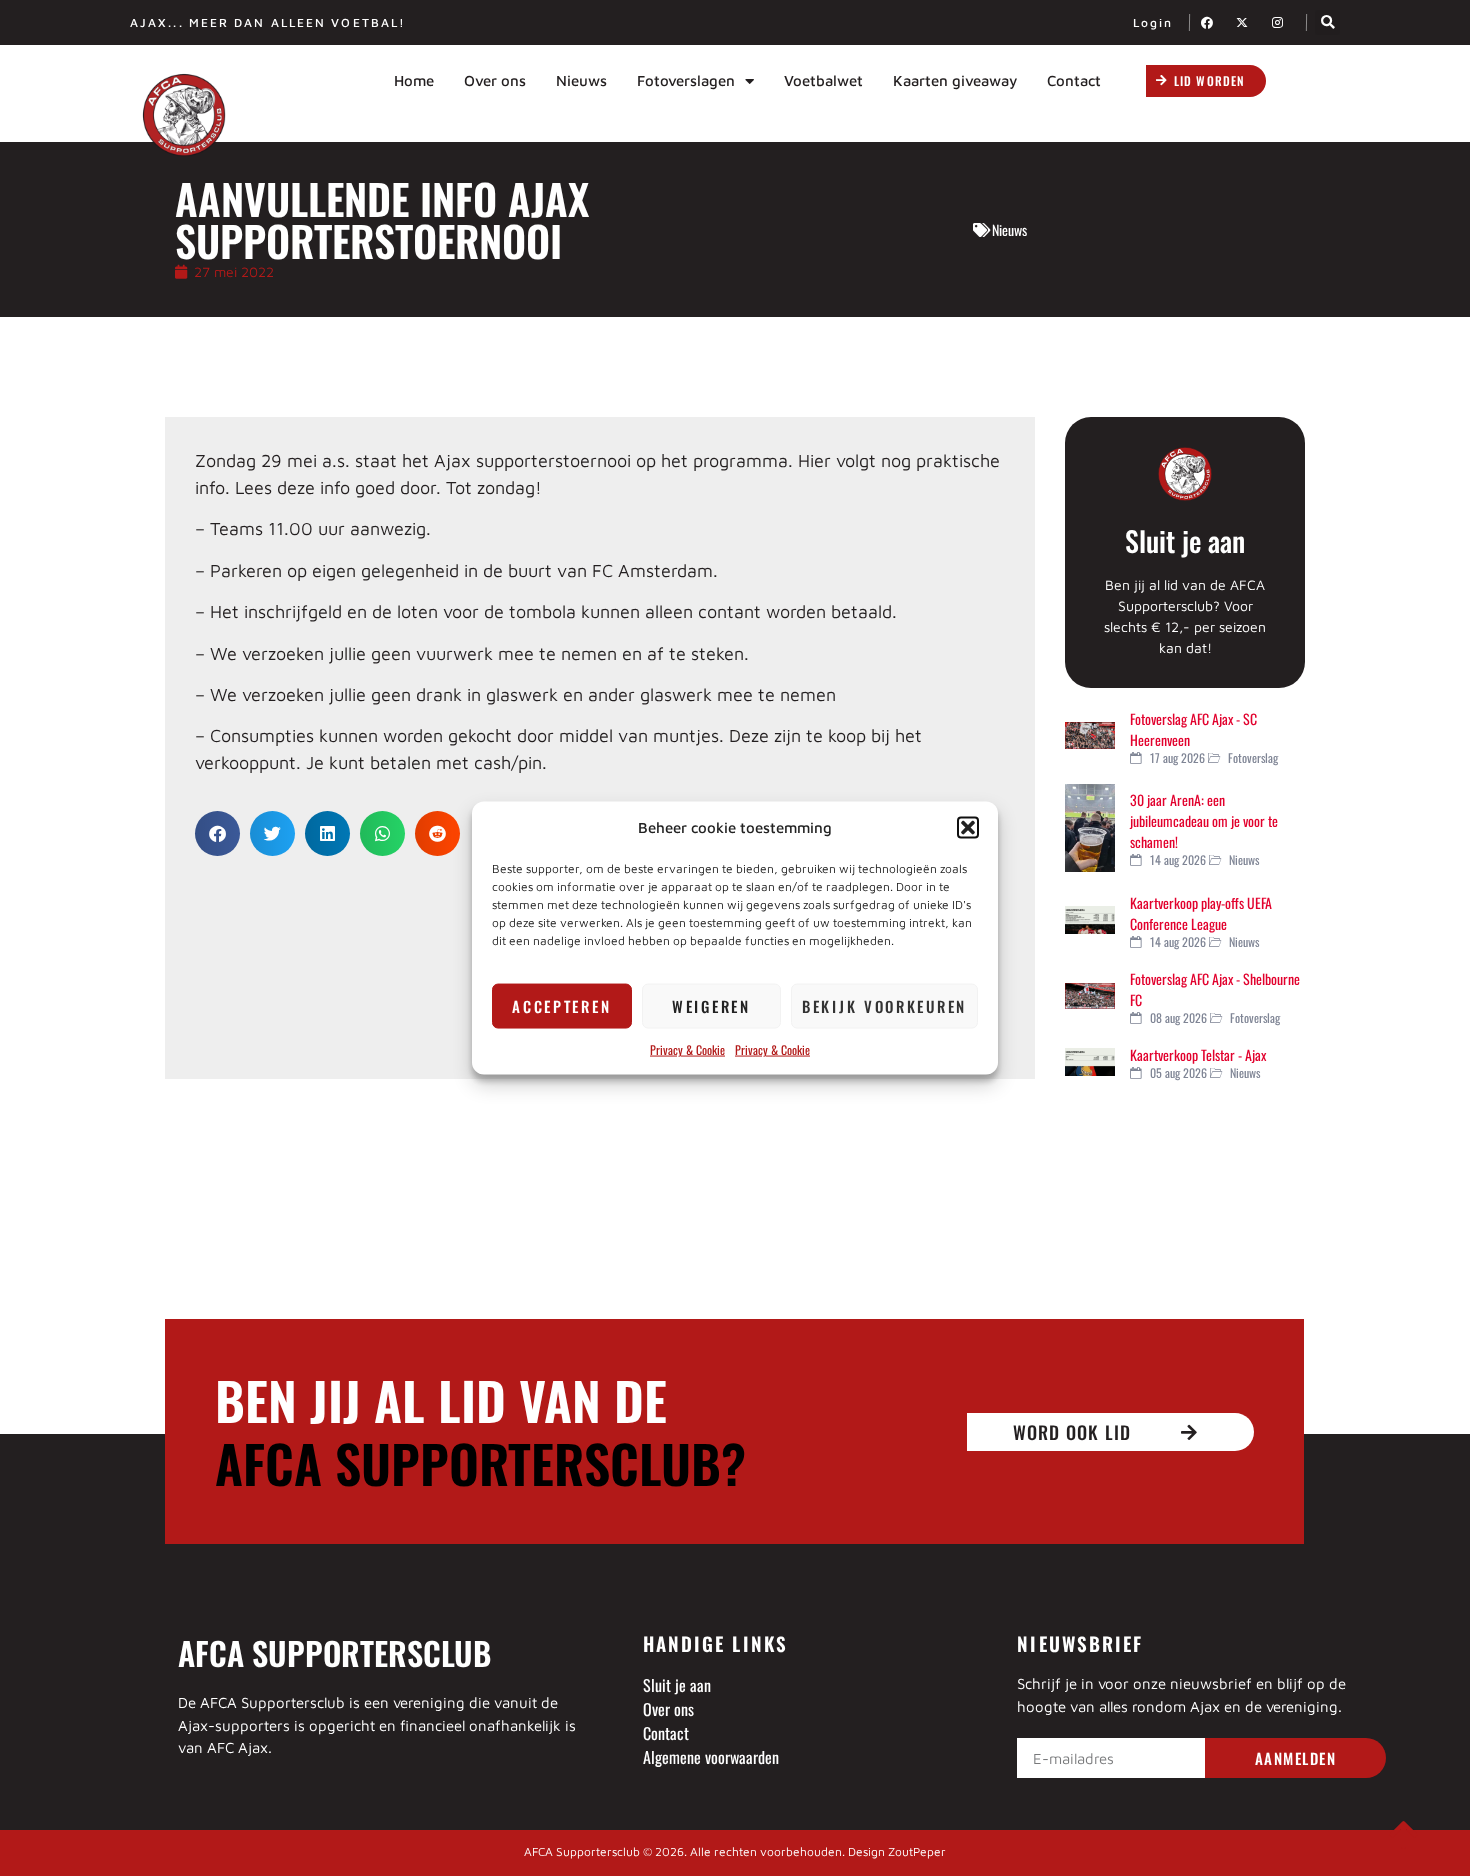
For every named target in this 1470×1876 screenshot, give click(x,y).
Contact (1074, 80)
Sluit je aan (1185, 540)
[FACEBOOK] (1213, 22)
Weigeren (711, 1006)
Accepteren (561, 1006)
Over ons (495, 80)
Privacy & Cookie (687, 1048)
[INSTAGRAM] (1283, 22)
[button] (968, 828)
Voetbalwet (823, 80)
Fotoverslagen (686, 80)
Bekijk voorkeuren (884, 1006)
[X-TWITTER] (1248, 22)
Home (414, 80)
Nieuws (581, 80)
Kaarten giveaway (955, 80)
